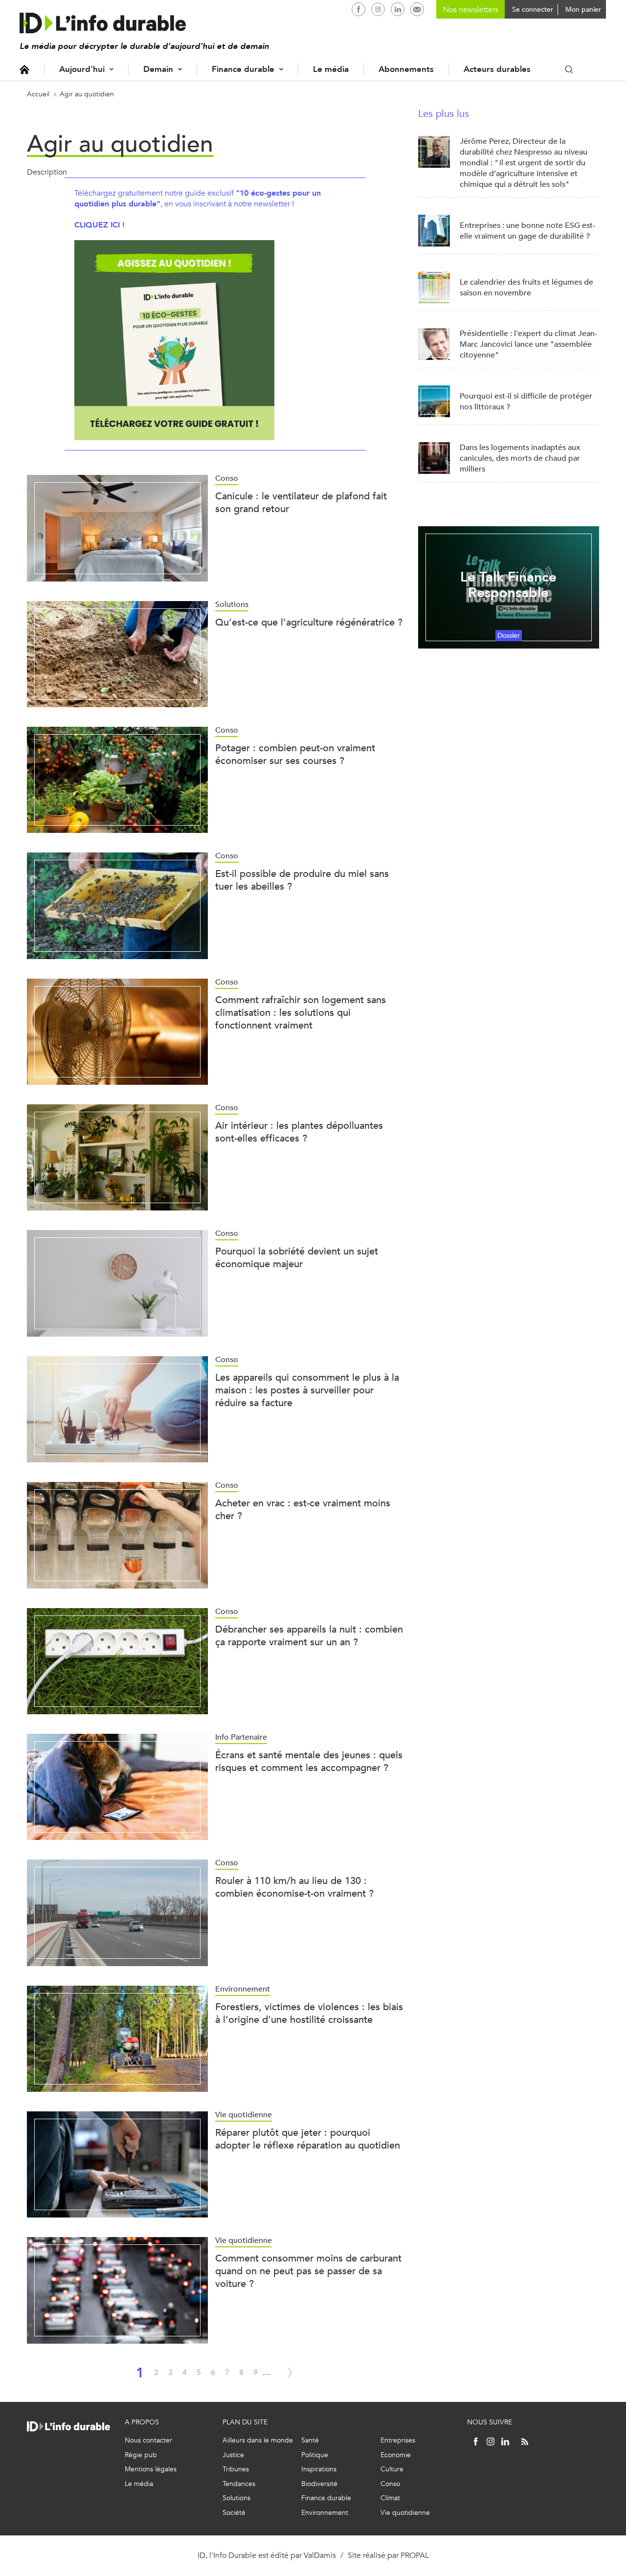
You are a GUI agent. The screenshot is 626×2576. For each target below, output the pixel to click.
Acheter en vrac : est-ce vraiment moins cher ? (303, 1510)
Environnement (325, 2513)
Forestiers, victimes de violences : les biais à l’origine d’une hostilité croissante (309, 2013)
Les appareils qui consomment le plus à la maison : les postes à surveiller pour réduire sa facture (307, 1390)
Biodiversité (319, 2484)
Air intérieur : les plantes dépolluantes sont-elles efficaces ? (299, 1132)
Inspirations (319, 2469)
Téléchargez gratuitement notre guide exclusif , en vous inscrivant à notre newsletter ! (198, 198)
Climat (390, 2498)
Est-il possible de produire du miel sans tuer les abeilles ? (302, 880)
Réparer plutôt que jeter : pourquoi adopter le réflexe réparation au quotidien (308, 2139)
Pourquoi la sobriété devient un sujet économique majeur (297, 1258)
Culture (392, 2469)
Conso (390, 2484)
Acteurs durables (497, 69)
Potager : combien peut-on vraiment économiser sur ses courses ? (295, 754)
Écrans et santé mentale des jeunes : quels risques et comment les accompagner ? (309, 1761)
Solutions (236, 2498)
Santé (310, 2440)
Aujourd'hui (82, 69)
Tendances (239, 2484)
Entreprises (398, 2440)
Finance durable (243, 69)
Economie (396, 2455)
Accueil (24, 69)
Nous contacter (148, 2440)
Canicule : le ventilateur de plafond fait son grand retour (301, 503)
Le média (331, 69)
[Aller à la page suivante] (290, 2373)
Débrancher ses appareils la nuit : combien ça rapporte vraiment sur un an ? (309, 1636)
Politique (315, 2455)
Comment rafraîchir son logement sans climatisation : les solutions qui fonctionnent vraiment (301, 1013)
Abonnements (406, 69)
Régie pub (141, 2455)
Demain (158, 69)
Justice (233, 2455)
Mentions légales (151, 2469)
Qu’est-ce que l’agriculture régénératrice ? (309, 622)
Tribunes (236, 2469)
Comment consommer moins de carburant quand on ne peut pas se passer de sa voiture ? (308, 2271)
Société (234, 2513)
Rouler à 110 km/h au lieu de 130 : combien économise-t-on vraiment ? (294, 1887)
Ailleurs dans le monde (258, 2440)
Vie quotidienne (405, 2513)
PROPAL (415, 2555)
